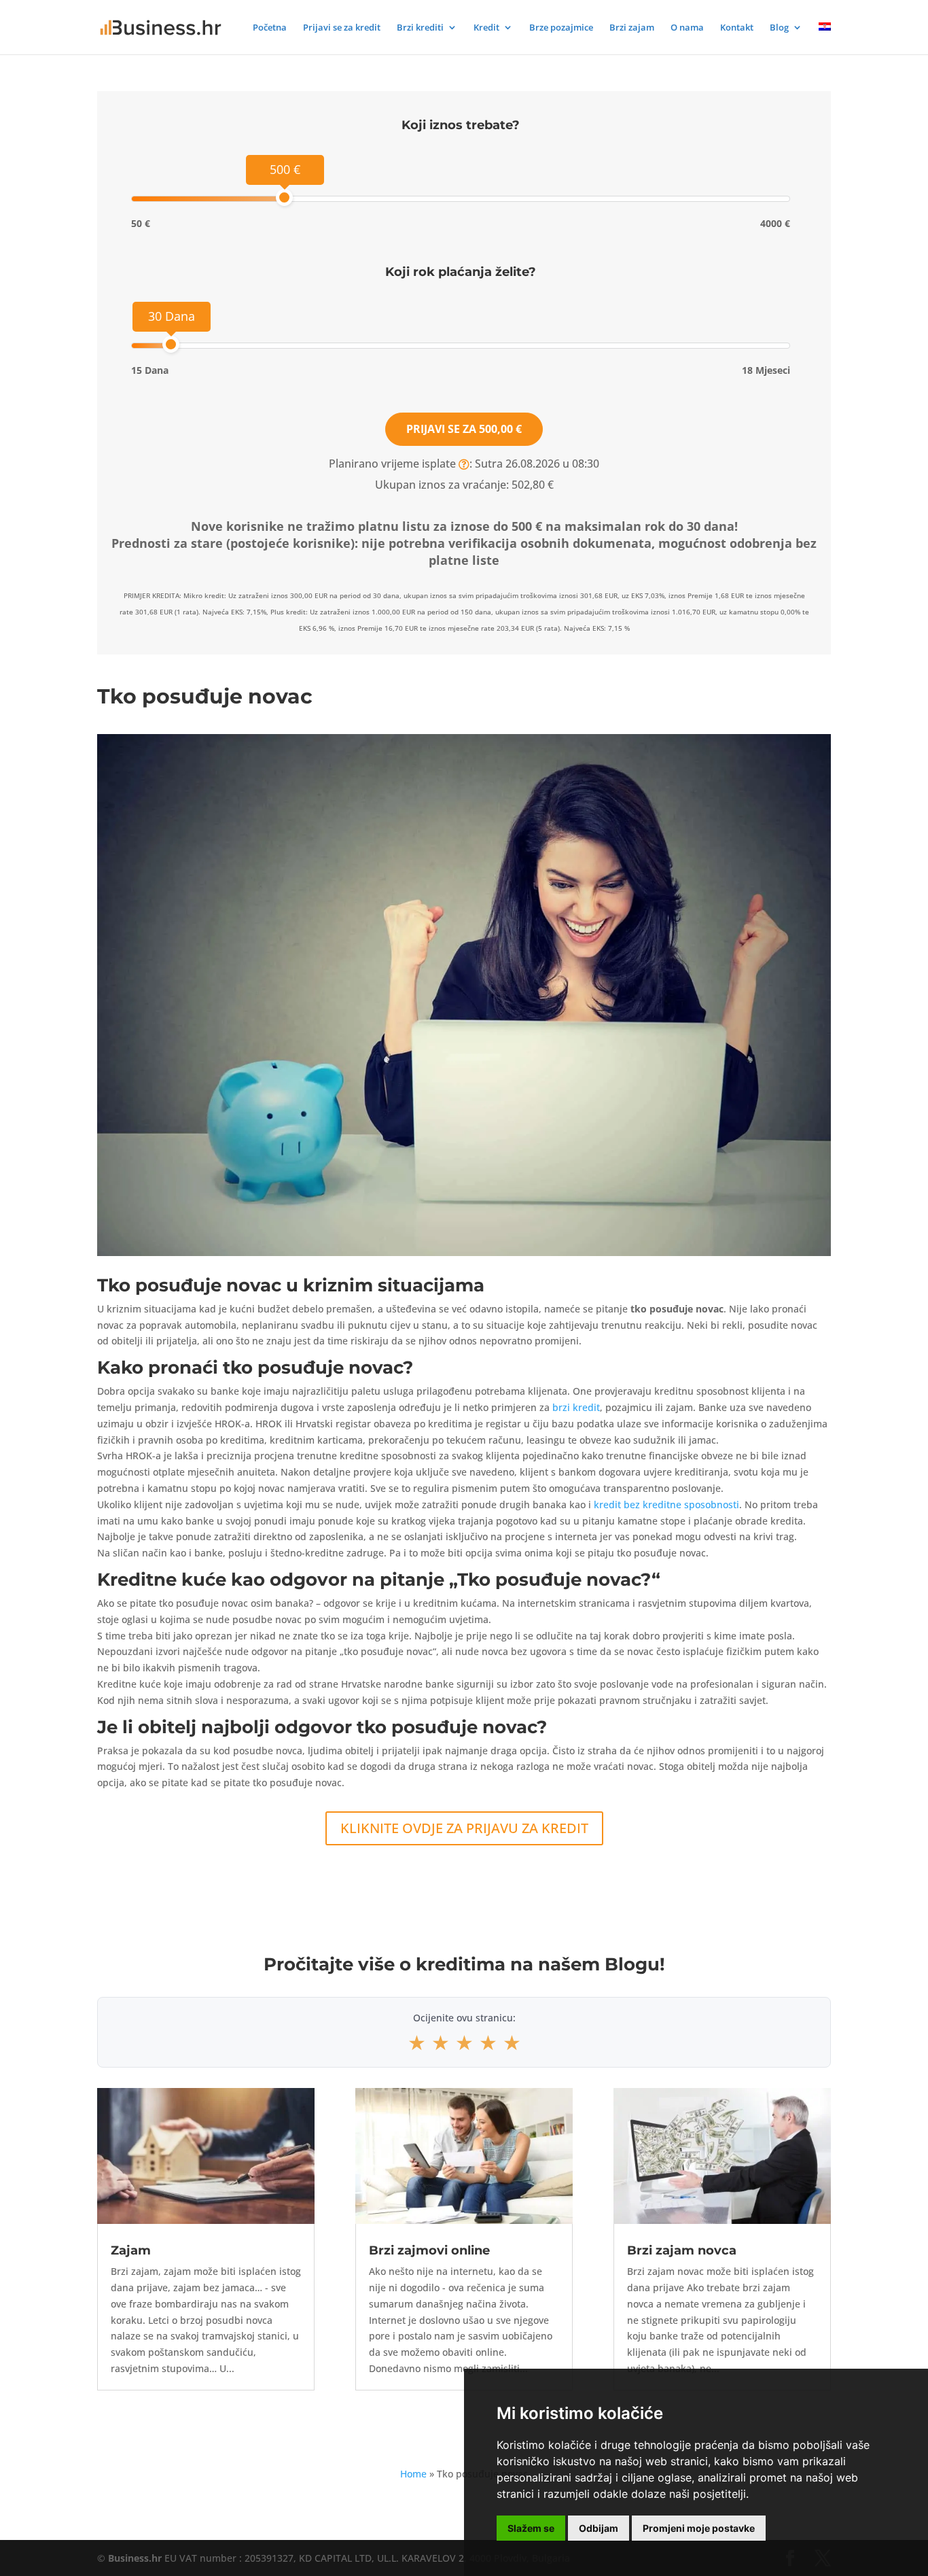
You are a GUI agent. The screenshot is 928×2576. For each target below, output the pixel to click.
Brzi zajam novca (682, 2250)
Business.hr (135, 2558)
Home (413, 2474)
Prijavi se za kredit (342, 28)
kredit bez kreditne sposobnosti (666, 1504)
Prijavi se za (464, 429)
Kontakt (737, 28)
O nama (687, 28)
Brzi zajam (632, 28)
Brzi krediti (420, 28)
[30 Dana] (171, 344)
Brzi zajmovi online (429, 2250)
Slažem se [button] (531, 2528)
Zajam (131, 2250)
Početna (270, 28)
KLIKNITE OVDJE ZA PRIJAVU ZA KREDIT (464, 1828)
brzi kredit (576, 1407)
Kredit (486, 28)
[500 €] (284, 197)
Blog (779, 28)
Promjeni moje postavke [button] (699, 2528)
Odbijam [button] (599, 2528)
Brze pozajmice (561, 28)
